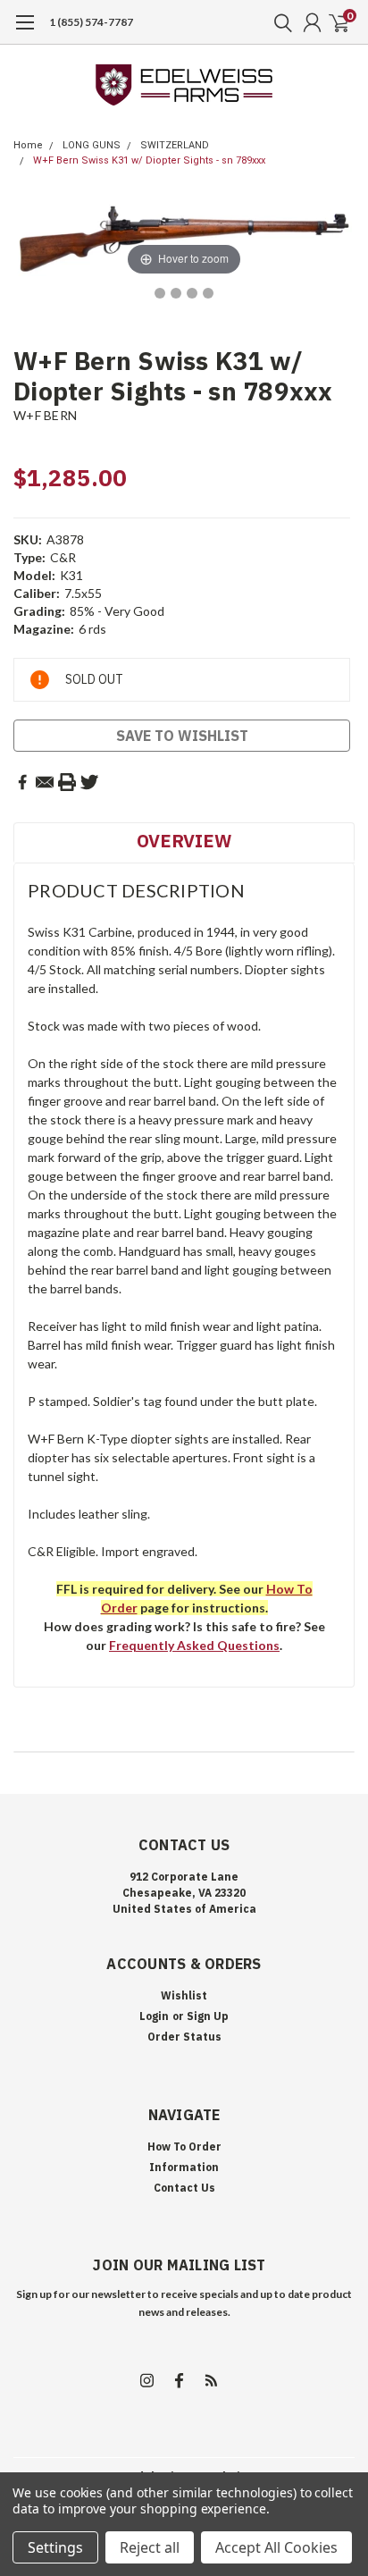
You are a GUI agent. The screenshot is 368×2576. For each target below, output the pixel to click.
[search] (279, 22)
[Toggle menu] (25, 31)
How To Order (184, 2147)
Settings (55, 2547)
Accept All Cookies (276, 2547)
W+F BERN (45, 415)
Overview (184, 841)
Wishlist (184, 1995)
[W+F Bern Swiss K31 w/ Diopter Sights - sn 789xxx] (160, 293)
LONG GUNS (92, 145)
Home (28, 145)
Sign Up (208, 2016)
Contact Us (184, 2188)
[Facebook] (22, 782)
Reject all (150, 2547)
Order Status (184, 2037)
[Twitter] (89, 782)
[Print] (67, 782)
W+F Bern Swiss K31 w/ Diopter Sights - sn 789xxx (149, 160)
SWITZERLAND (175, 145)
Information (184, 2167)
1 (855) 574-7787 (91, 22)
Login (154, 2016)
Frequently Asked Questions (194, 1645)
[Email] (45, 782)
